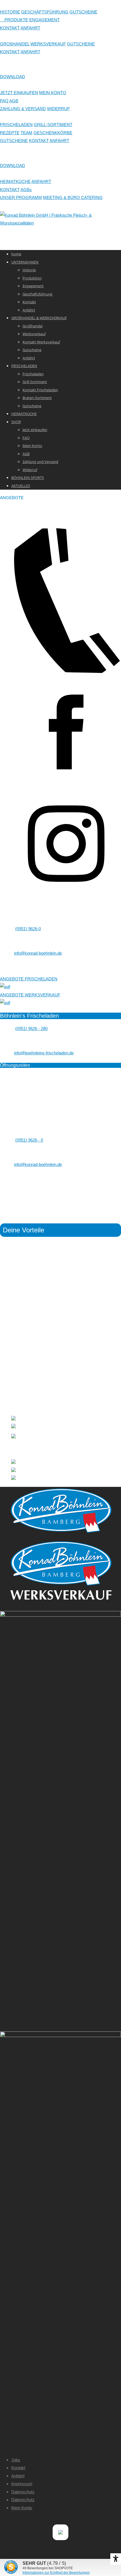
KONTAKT (10, 28)
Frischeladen (33, 374)
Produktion (32, 278)
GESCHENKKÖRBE (53, 133)
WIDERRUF (58, 109)
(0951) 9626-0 (28, 929)
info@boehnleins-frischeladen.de (44, 1053)
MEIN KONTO (53, 93)
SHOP (16, 422)
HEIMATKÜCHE (15, 181)
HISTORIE (10, 12)
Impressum (22, 2484)
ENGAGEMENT (44, 20)
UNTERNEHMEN (25, 262)
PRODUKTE (14, 20)
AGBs (26, 190)
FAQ (4, 101)
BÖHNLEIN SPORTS (28, 478)
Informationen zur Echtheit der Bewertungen (56, 2573)
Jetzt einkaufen (35, 430)
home (16, 254)
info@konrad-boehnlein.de (38, 953)
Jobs (16, 2460)
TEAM (26, 133)
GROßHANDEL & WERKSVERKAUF (39, 318)
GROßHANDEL (15, 44)
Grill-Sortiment (35, 382)
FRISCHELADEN (16, 125)
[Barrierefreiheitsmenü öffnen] (116, 2559)
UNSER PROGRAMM (21, 197)
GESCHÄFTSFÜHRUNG (45, 12)
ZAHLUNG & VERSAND (23, 109)
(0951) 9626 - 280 (31, 1028)
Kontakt (29, 302)
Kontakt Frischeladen (40, 390)
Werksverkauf (34, 334)
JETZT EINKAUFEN (19, 93)
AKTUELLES (21, 486)
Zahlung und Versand (40, 462)
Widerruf (30, 470)
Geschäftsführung (37, 294)
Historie (29, 270)
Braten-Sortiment (37, 398)
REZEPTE (10, 133)
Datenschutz (23, 2492)
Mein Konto (32, 446)
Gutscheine (32, 350)
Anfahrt (29, 310)
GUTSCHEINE (83, 12)
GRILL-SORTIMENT (53, 125)
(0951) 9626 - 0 (29, 1140)
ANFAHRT (30, 28)
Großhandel (33, 326)
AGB (14, 101)
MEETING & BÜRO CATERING (73, 197)
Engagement (33, 286)
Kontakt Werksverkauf (41, 342)
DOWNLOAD (13, 77)
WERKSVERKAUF (48, 44)
